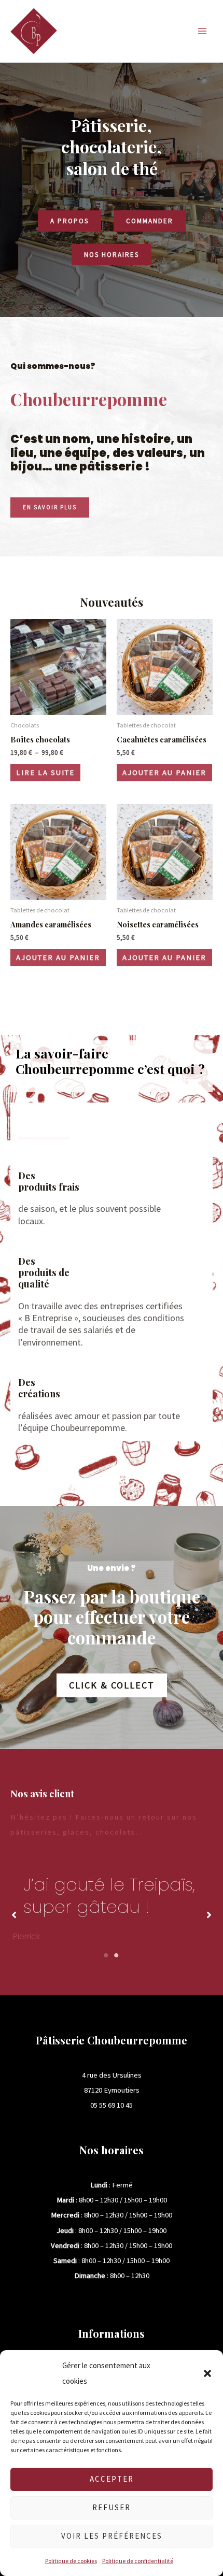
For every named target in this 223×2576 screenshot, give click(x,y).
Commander (150, 221)
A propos (69, 221)
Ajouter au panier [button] (164, 772)
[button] (207, 2373)
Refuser (112, 2507)
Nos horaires (112, 255)
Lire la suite (45, 772)
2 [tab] (117, 1956)
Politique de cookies (71, 2561)
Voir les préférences (112, 2536)
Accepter (112, 2479)
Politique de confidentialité (138, 2561)
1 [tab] (106, 1956)
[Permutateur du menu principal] (202, 31)
